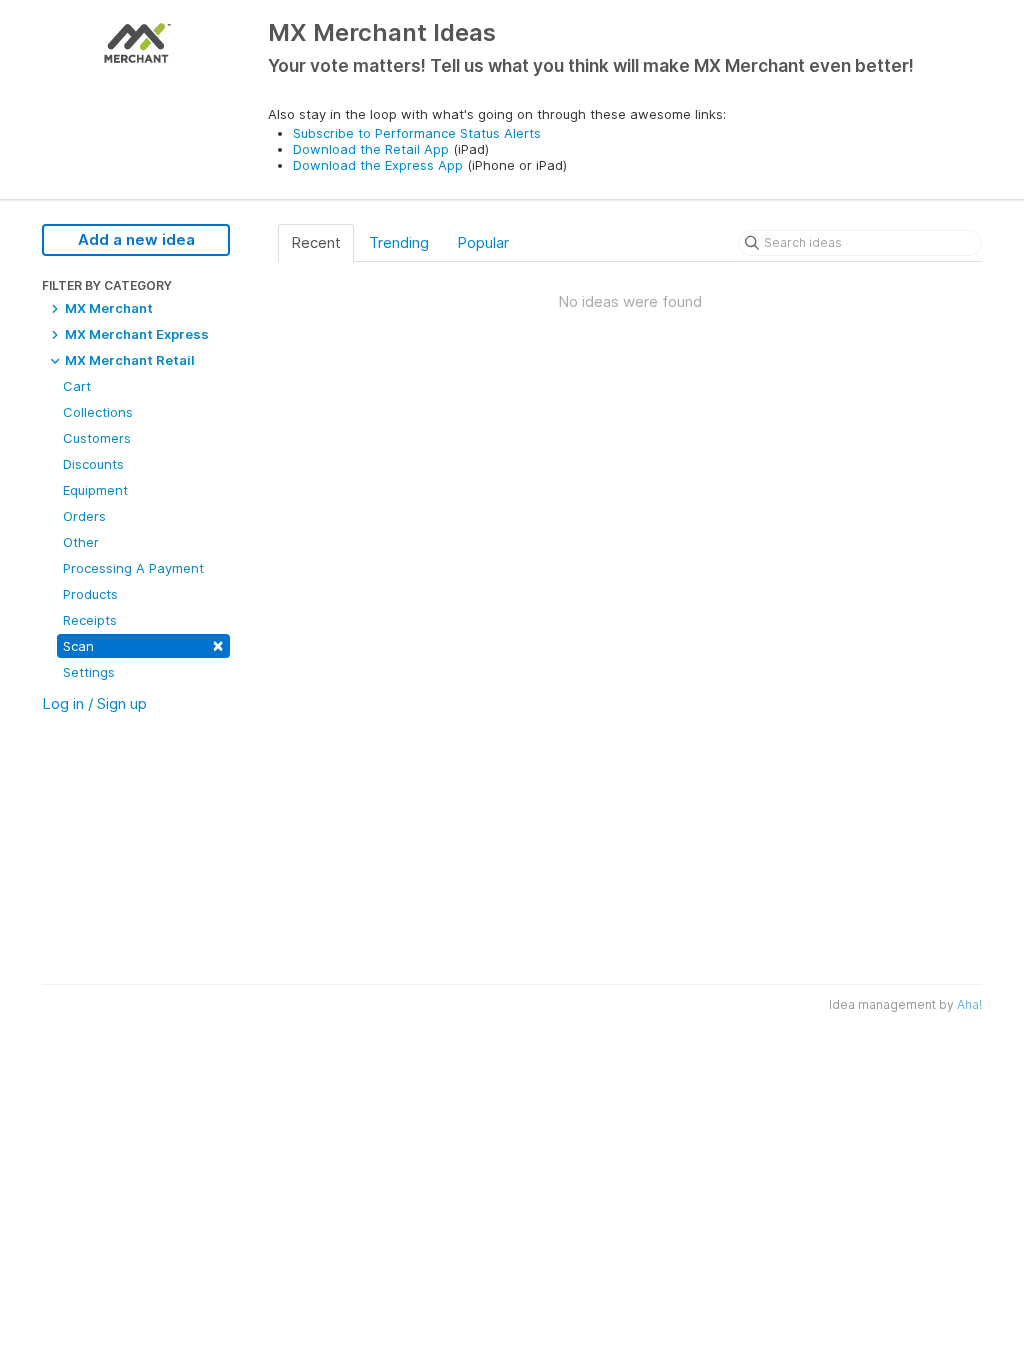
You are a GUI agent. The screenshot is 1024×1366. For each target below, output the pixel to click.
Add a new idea (136, 239)
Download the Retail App (371, 149)
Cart (77, 386)
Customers (97, 438)
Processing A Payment (133, 568)
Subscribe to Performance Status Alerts (417, 133)
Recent (316, 242)
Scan (143, 644)
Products (90, 594)
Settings (89, 672)
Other (81, 542)
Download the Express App (378, 165)
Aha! (969, 1004)
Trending (399, 242)
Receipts (90, 620)
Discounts (93, 464)
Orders (84, 516)
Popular (483, 242)
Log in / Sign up (94, 703)
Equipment (95, 490)
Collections (98, 412)
